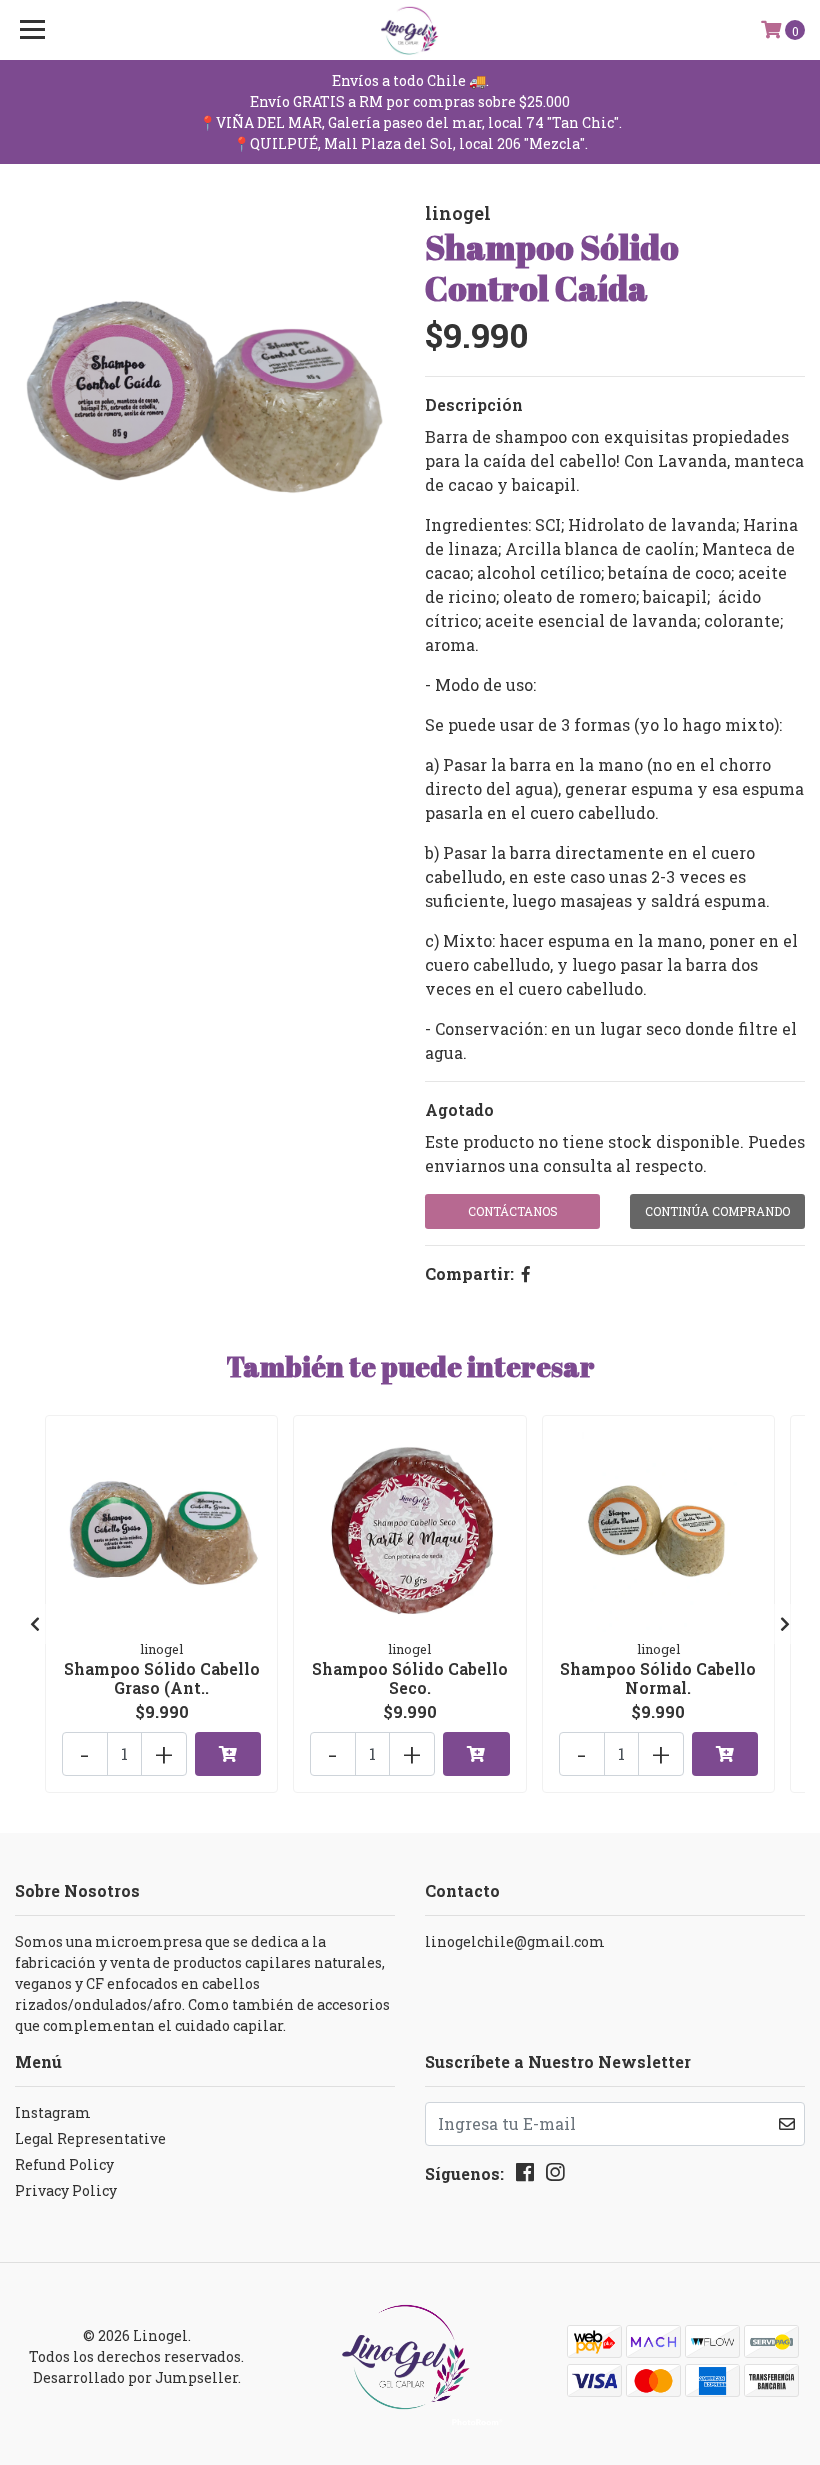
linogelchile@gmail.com (515, 1941)
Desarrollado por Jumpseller (135, 2377)
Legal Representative (90, 2138)
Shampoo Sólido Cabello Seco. (410, 1678)
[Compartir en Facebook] (526, 1273)
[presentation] (35, 1624)
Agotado (459, 1109)
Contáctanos (513, 1211)
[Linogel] (410, 30)
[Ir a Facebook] (525, 2176)
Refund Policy (64, 2164)
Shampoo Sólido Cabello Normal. (658, 1678)
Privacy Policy (66, 2190)
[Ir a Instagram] (555, 2176)
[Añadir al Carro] (228, 1754)
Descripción (474, 404)
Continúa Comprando (717, 1211)
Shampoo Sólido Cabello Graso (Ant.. (162, 1678)
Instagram (53, 2112)
